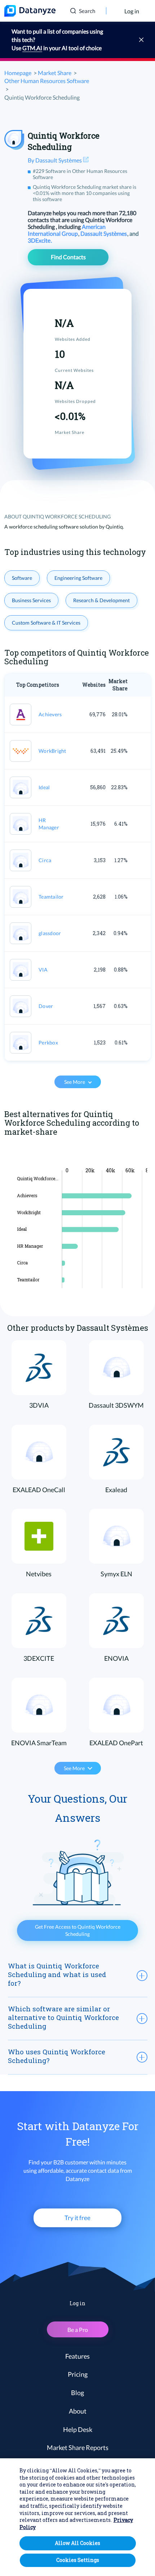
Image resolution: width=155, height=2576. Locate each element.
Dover (46, 1006)
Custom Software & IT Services (46, 623)
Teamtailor (51, 897)
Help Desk (78, 2429)
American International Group (67, 230)
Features (77, 2356)
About (78, 2411)
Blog (77, 2393)
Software (22, 578)
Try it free (77, 2218)
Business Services (31, 600)
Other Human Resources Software (47, 81)
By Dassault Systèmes (55, 160)
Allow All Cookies (77, 2543)
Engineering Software (78, 578)
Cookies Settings (78, 2560)
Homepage (18, 73)
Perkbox (48, 1042)
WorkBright (52, 751)
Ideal (44, 787)
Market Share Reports (78, 2447)
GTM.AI (32, 48)
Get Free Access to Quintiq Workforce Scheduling (78, 1930)
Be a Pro (78, 2330)
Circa (45, 860)
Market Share (55, 73)
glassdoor (50, 933)
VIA (43, 970)
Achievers (50, 714)
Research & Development (101, 600)
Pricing (78, 2374)
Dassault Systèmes (104, 233)
